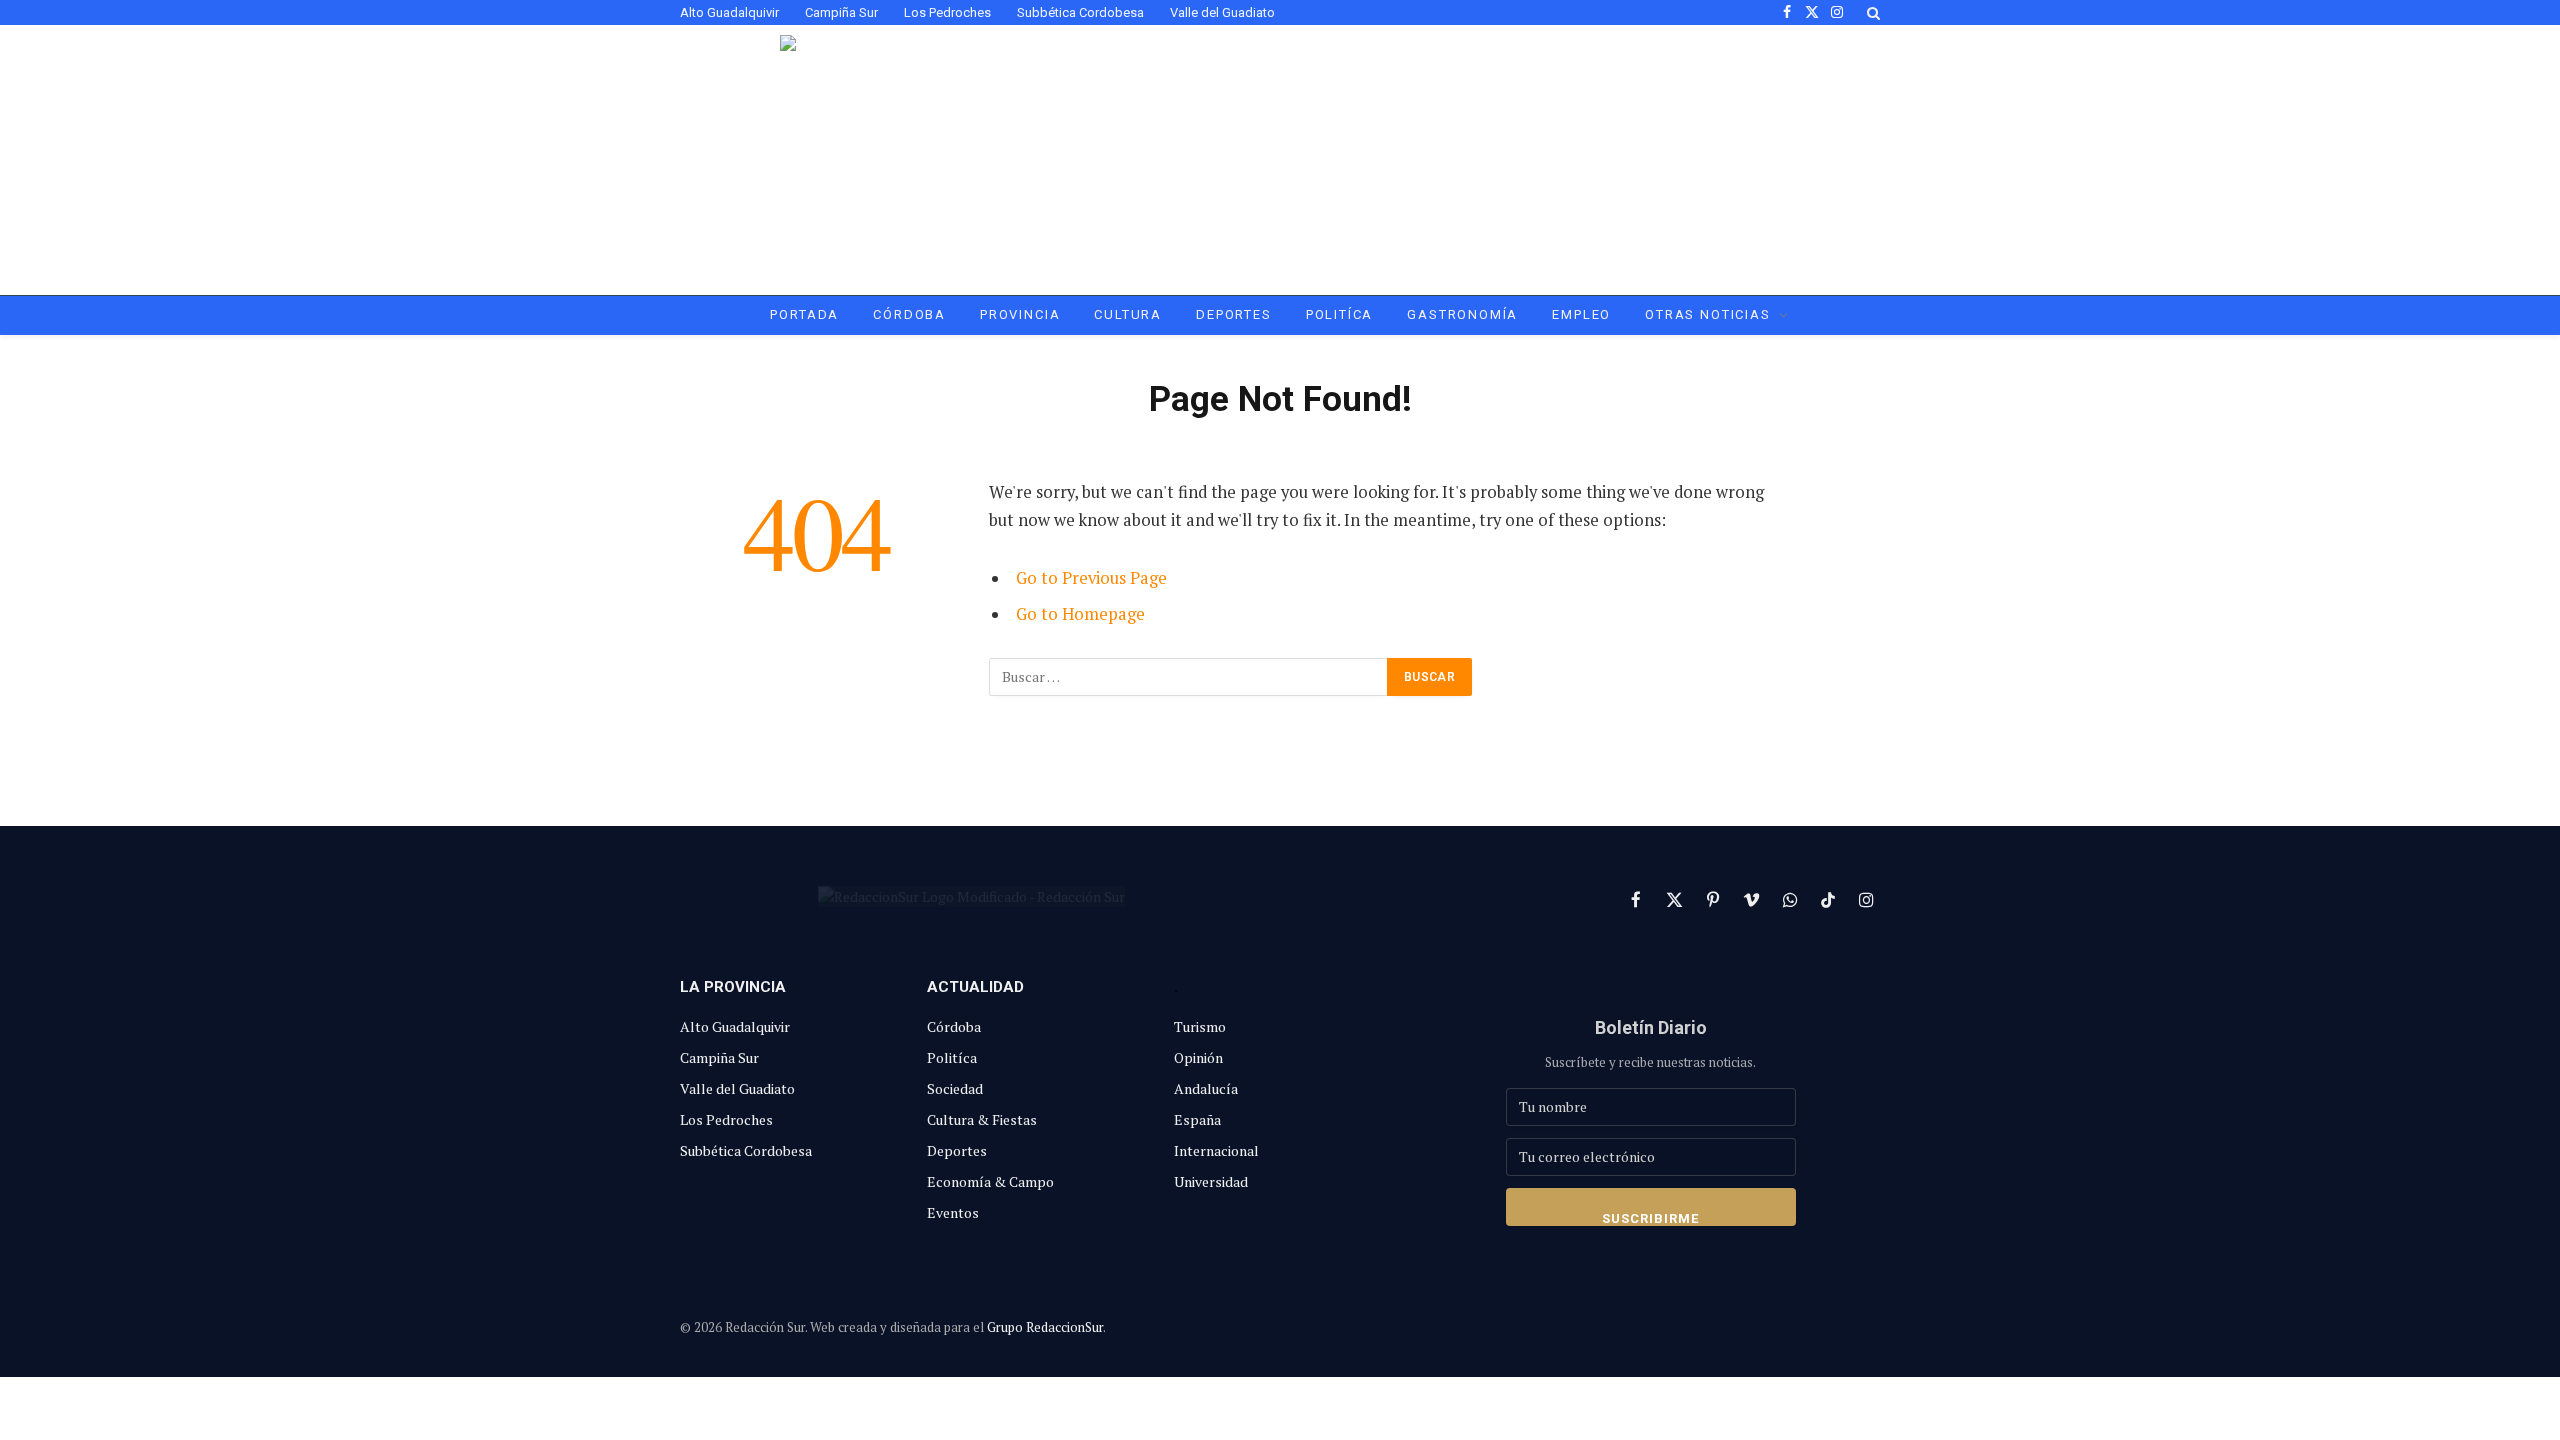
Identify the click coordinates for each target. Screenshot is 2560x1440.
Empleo (1581, 314)
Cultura (1128, 314)
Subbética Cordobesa (1080, 12)
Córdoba (909, 314)
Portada (804, 314)
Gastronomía (1462, 314)
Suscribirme (1650, 1218)
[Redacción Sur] (1280, 160)
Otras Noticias (1707, 314)
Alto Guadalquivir (729, 12)
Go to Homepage (1080, 614)
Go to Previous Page (1091, 578)
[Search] (1871, 12)
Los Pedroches (947, 12)
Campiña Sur (841, 12)
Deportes (1234, 314)
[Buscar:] (1189, 677)
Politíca (1340, 314)
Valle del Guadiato (1222, 12)
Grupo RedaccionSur (1045, 1327)
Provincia (1020, 314)
